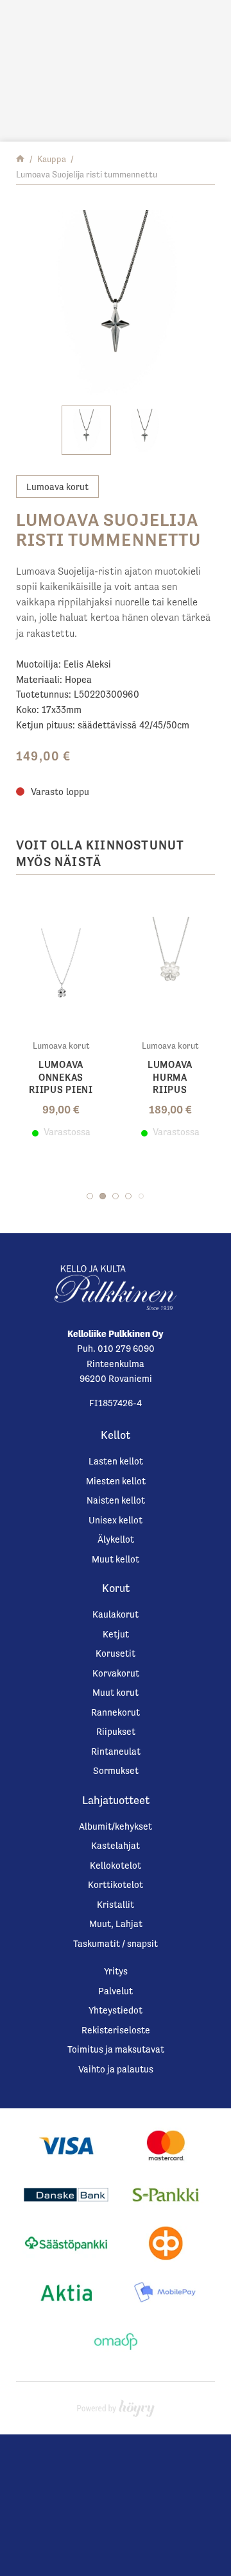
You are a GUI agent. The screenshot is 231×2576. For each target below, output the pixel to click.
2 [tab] (103, 1196)
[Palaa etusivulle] (20, 159)
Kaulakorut (116, 1614)
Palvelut (116, 1991)
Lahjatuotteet (116, 1800)
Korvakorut (116, 1673)
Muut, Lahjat (116, 1924)
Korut (116, 1588)
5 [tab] (141, 1196)
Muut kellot (116, 1559)
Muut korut (116, 1692)
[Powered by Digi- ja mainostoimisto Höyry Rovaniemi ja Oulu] (116, 2405)
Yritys (116, 1971)
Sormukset (116, 1770)
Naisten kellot (116, 1500)
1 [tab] (90, 1196)
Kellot (116, 1435)
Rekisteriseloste (116, 2030)
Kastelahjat (116, 1845)
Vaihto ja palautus (116, 2069)
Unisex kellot (116, 1520)
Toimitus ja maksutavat (116, 2049)
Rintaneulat (116, 1751)
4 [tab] (128, 1196)
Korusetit (116, 1653)
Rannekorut (116, 1712)
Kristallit (116, 1904)
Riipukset (116, 1731)
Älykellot (116, 1539)
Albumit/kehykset (116, 1826)
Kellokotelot (116, 1865)
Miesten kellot (116, 1481)
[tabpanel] (61, 1016)
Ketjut (116, 1634)
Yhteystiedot (116, 2010)
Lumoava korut (57, 487)
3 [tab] (116, 1196)
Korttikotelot (116, 1884)
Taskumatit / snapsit (116, 1943)
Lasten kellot (116, 1461)
